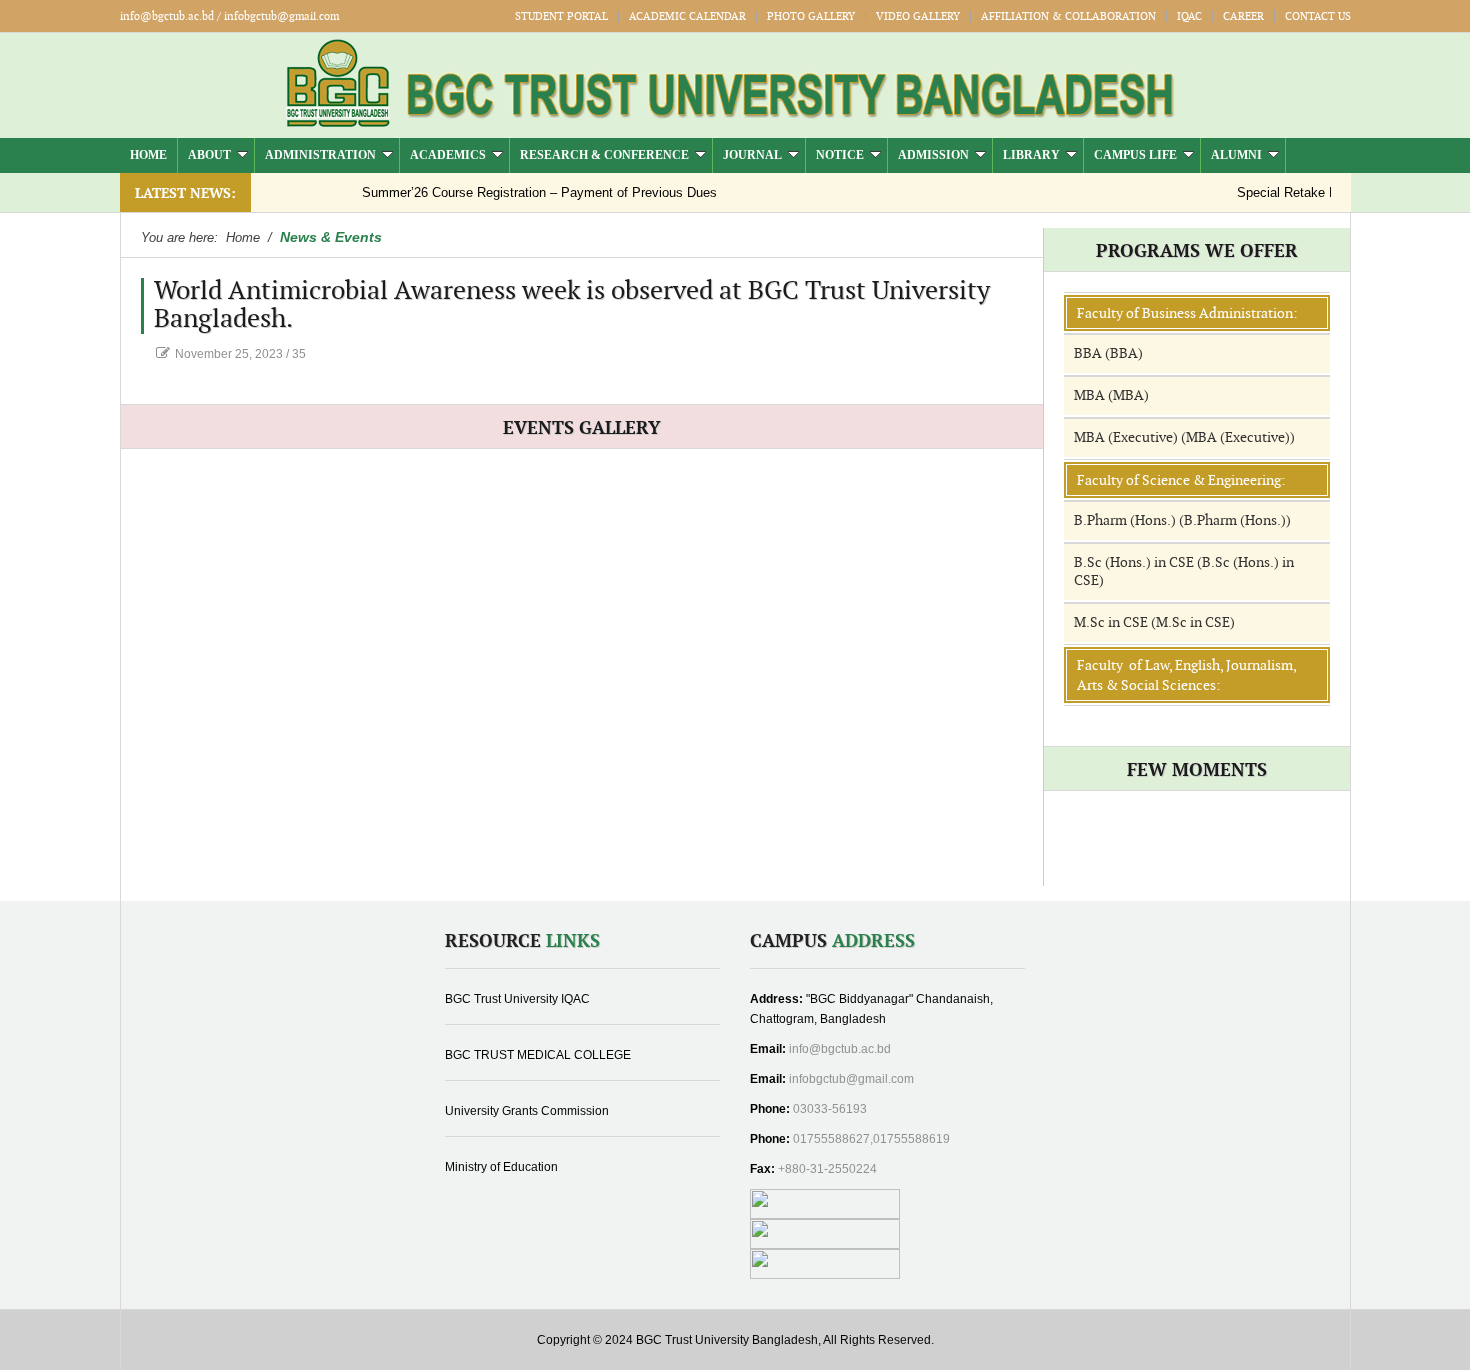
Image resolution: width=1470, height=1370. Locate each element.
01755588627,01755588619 (871, 1139)
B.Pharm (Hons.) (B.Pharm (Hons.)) (1182, 520)
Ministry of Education (501, 1167)
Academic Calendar (687, 16)
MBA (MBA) (1111, 395)
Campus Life (1135, 155)
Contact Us (1318, 16)
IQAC (1189, 16)
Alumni (1236, 155)
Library (1031, 155)
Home (148, 155)
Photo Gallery (811, 16)
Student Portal (561, 16)
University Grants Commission (527, 1111)
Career (1243, 16)
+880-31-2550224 (827, 1169)
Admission (933, 155)
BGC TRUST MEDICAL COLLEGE (538, 1055)
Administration (320, 155)
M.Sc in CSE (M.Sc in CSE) (1154, 622)
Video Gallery (918, 16)
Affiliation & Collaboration (1068, 16)
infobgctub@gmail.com (851, 1079)
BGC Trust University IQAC (517, 999)
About (209, 155)
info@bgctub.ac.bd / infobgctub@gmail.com (229, 16)
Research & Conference (604, 155)
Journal (752, 155)
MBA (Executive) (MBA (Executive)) (1184, 437)
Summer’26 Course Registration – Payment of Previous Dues (515, 192)
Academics (448, 155)
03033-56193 (830, 1109)
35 (299, 354)
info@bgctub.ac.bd (840, 1049)
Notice (840, 155)
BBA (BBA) (1108, 353)
